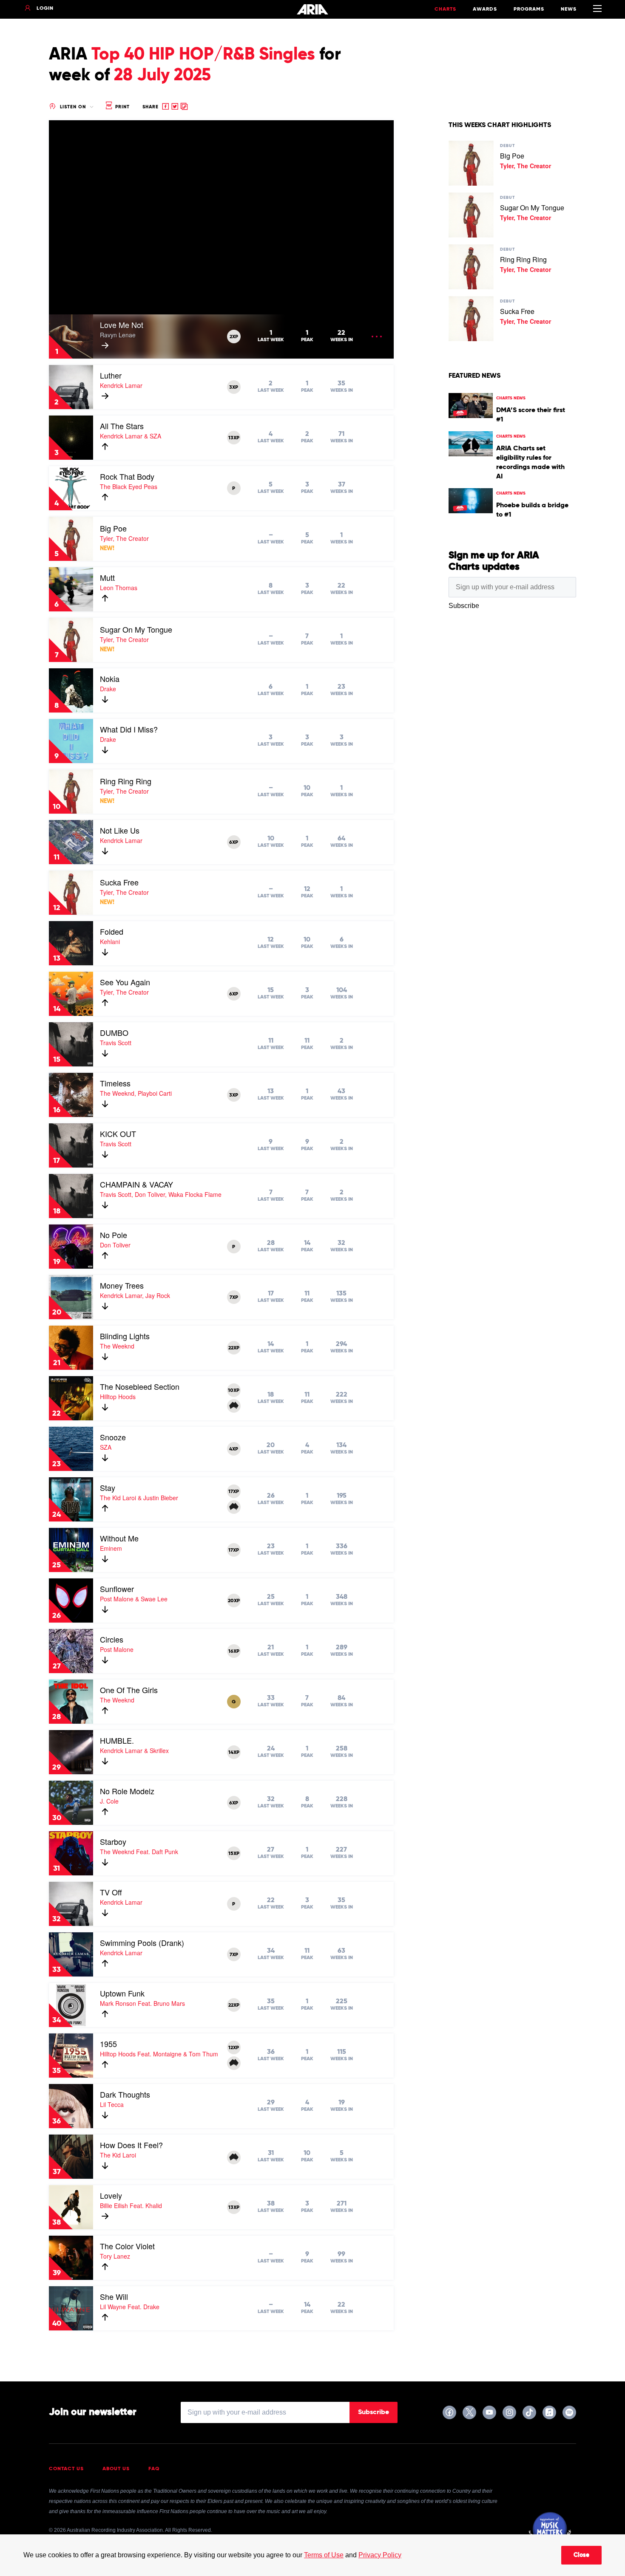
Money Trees (122, 1285)
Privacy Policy (380, 2555)
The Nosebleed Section (140, 1386)
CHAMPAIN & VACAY (136, 1184)
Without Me (119, 1538)
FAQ (154, 2469)
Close (581, 2555)
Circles (112, 1639)
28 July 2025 (162, 76)
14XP (234, 1753)
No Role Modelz (127, 1791)
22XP (234, 1348)
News (569, 9)
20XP (234, 1601)
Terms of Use (324, 2555)
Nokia (110, 679)
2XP (234, 337)
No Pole (114, 1235)
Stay (108, 1487)
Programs (529, 9)
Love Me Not (122, 325)
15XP (234, 1854)
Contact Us (66, 2469)
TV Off (111, 1892)
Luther (111, 375)
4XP (234, 1449)
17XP (234, 1492)
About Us (116, 2469)
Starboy (113, 1841)
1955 (108, 2044)
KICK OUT (118, 1134)
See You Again (125, 982)
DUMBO (114, 1032)
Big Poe (113, 528)
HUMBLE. (117, 1740)
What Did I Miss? (129, 729)
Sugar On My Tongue (136, 629)
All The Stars (122, 426)
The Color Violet (127, 2246)
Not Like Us (120, 830)
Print (122, 107)
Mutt (107, 577)
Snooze (113, 1437)
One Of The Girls (129, 1690)
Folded (112, 931)
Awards (485, 9)
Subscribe (374, 2412)
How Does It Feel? (131, 2145)
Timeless (115, 1083)
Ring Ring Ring (126, 781)
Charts (445, 9)
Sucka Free (119, 882)
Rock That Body (127, 476)
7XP (234, 1298)
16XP (234, 1651)
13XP (234, 438)
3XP (234, 387)
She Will (114, 2296)
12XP (234, 2048)
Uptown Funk (122, 1993)
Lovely (111, 2195)
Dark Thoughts (125, 2094)
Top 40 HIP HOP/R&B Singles (203, 55)
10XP (234, 1391)
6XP (234, 843)
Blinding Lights (125, 1336)
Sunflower (117, 1589)
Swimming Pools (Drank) (142, 1943)
